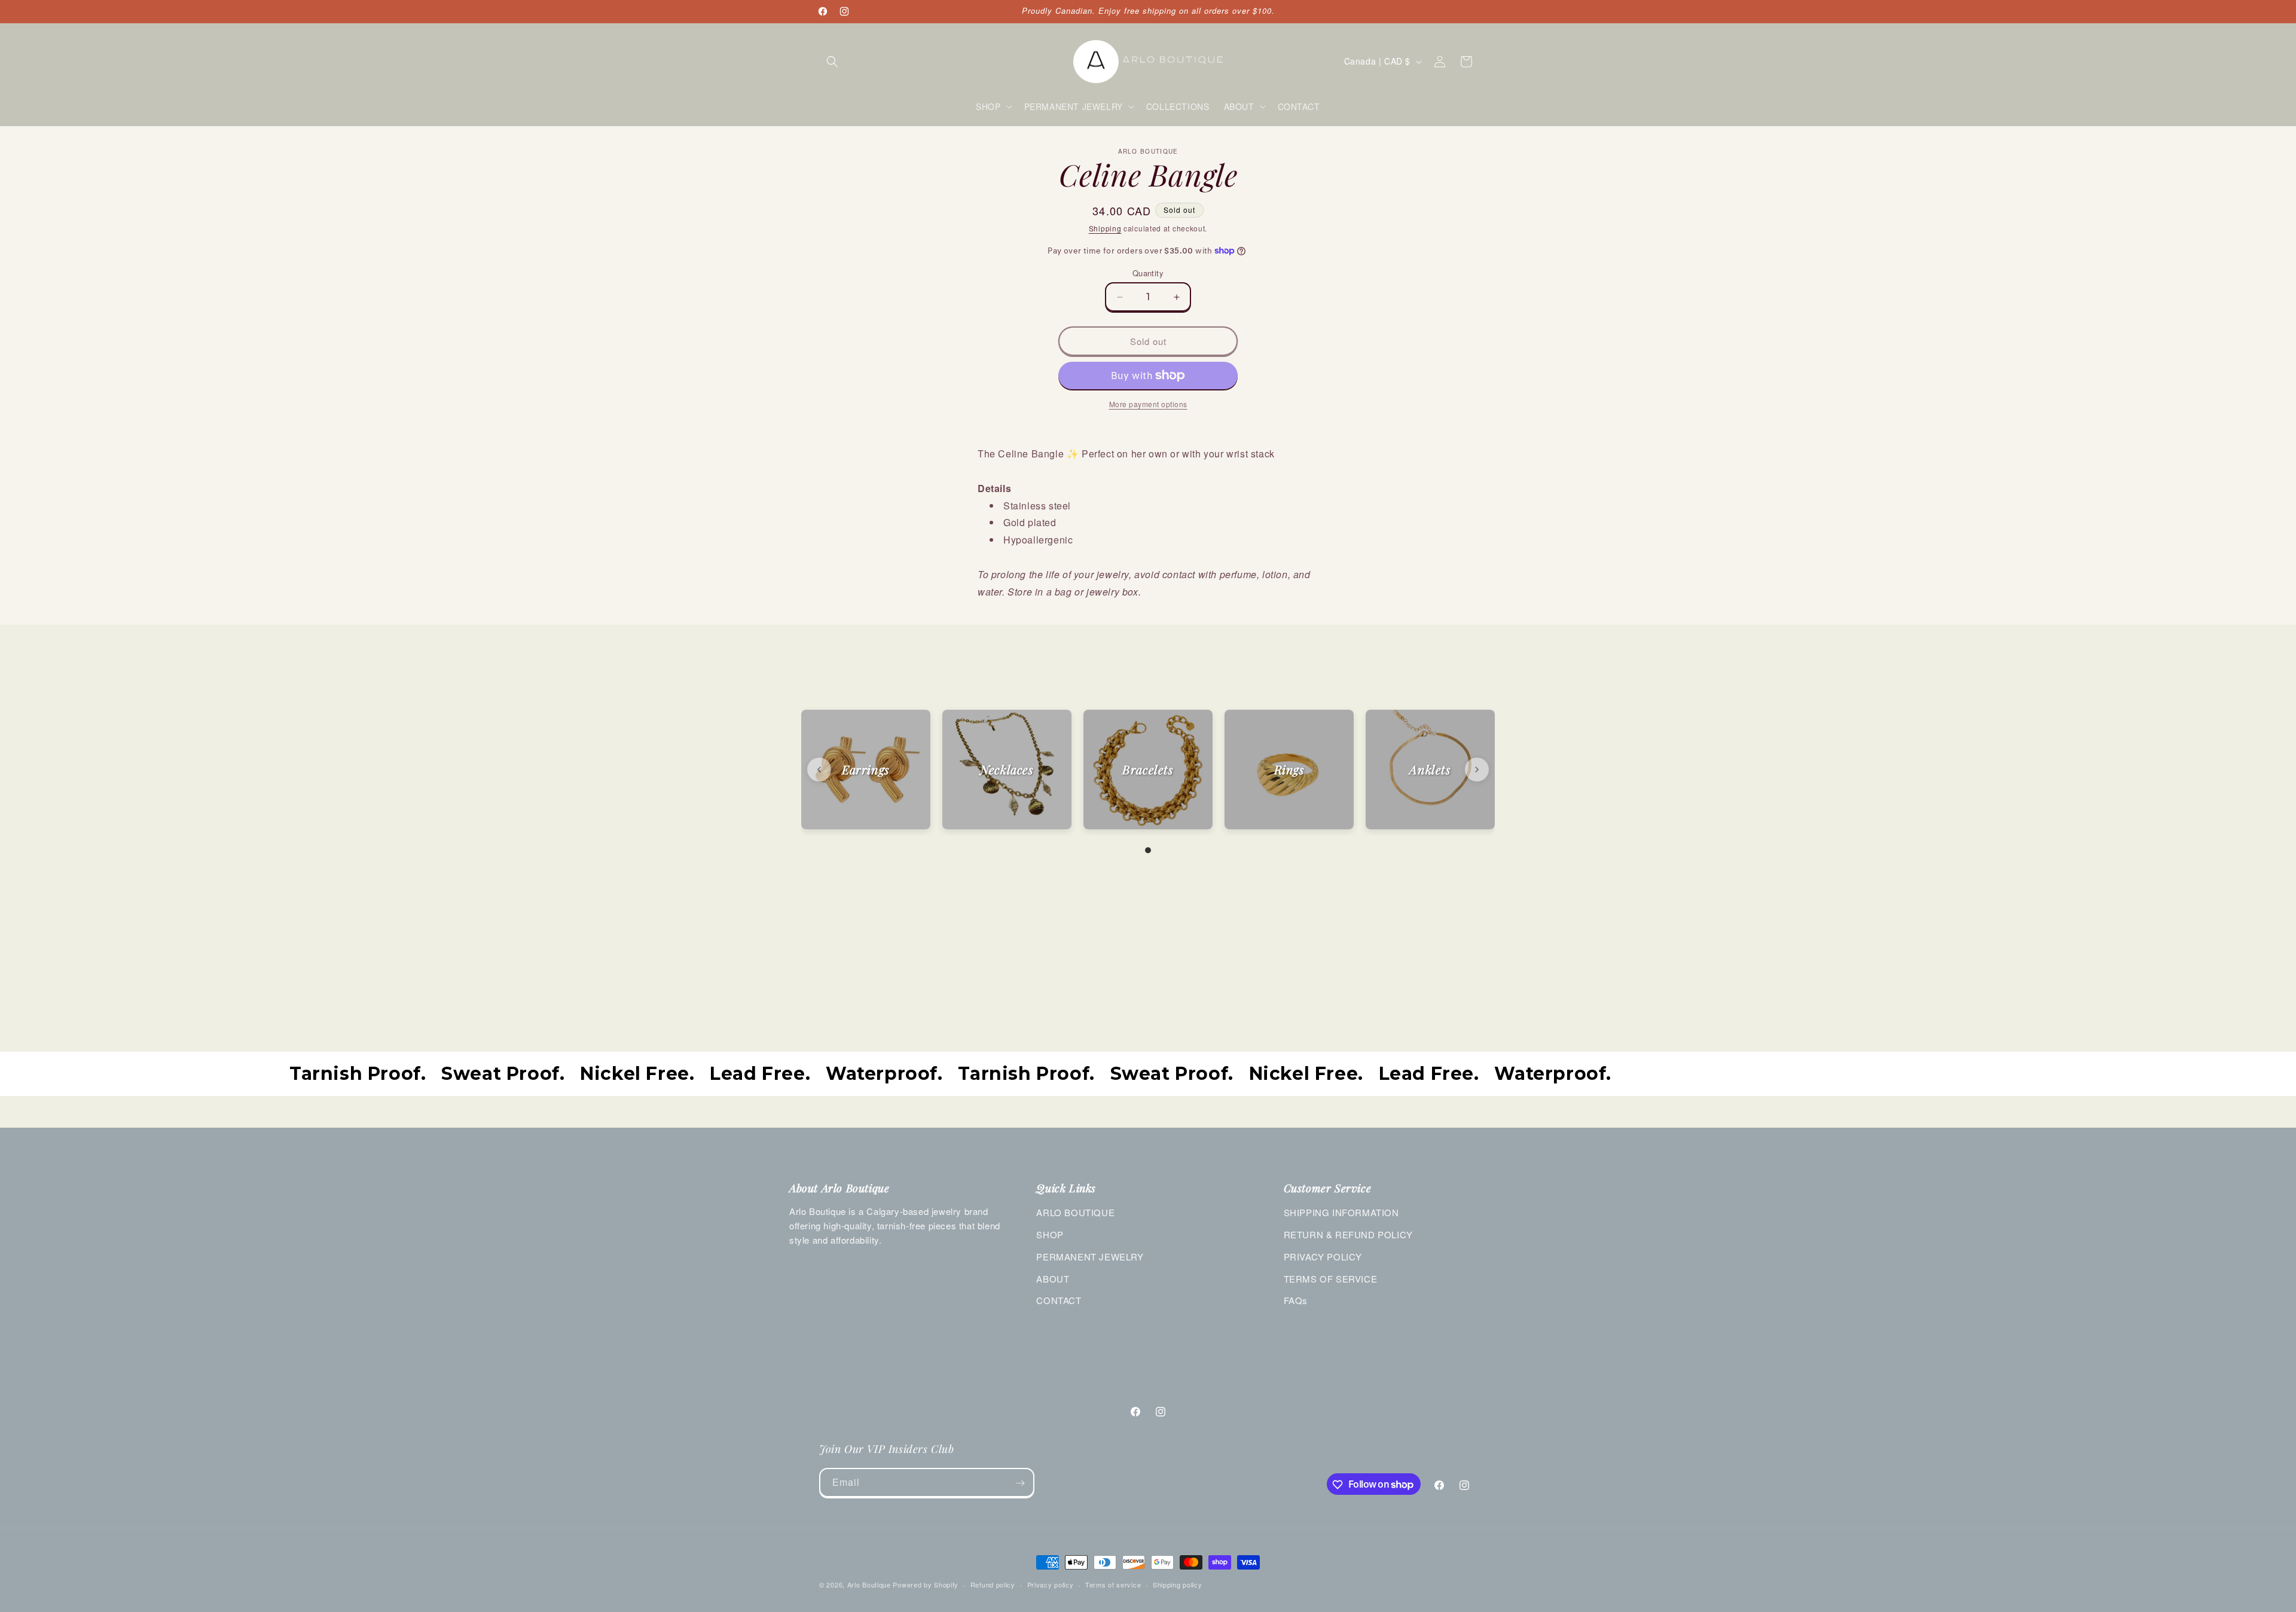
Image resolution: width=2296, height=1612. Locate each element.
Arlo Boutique (869, 1584)
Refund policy (993, 1584)
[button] (832, 62)
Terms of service (1113, 1584)
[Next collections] (1477, 770)
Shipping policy (1178, 1584)
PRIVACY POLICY (1323, 1257)
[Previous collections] (819, 770)
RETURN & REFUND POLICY (1348, 1234)
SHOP (1050, 1234)
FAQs (1296, 1300)
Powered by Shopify (926, 1584)
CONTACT (1059, 1300)
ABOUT (1053, 1279)
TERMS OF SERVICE (1331, 1279)
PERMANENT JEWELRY (1090, 1257)
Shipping (1105, 228)
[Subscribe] (1020, 1483)
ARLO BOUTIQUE (1075, 1212)
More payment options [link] (1148, 404)
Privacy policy (1051, 1584)
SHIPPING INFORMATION (1341, 1212)
